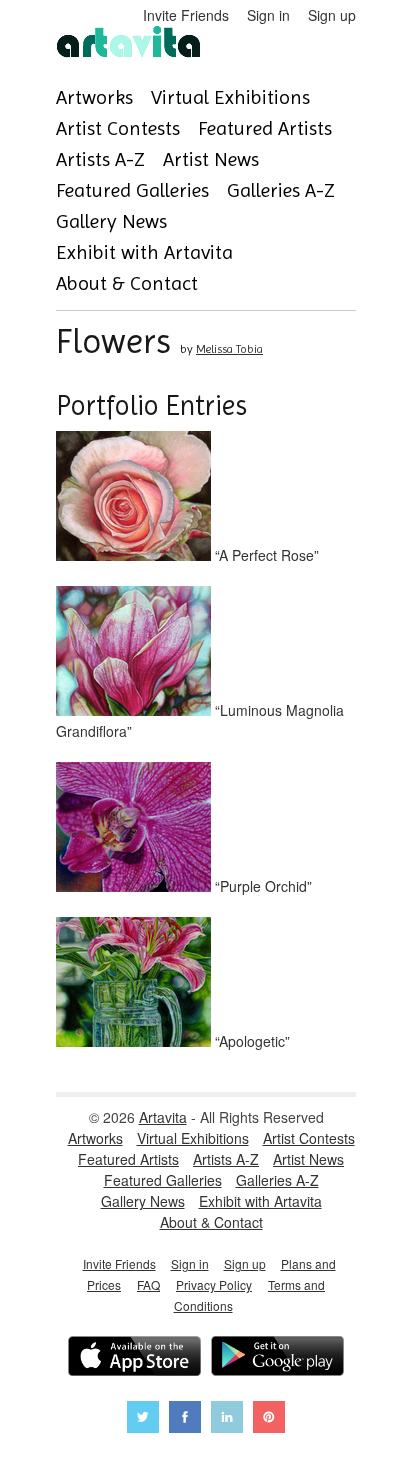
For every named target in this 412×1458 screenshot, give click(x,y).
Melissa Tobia (229, 349)
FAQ (148, 1284)
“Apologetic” (250, 1041)
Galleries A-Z (281, 190)
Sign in (268, 15)
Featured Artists (265, 128)
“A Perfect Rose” (265, 555)
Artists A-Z (100, 159)
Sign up (332, 15)
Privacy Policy (214, 1284)
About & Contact (127, 283)
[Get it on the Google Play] (277, 1358)
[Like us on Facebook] (185, 1419)
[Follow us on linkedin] (227, 1419)
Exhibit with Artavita (144, 252)
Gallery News (111, 221)
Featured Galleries (132, 190)
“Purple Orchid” (261, 886)
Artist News (211, 159)
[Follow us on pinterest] (269, 1419)
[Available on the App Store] (134, 1358)
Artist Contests (118, 128)
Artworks (94, 97)
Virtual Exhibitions (230, 97)
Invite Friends (186, 15)
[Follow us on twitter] (143, 1419)
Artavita (163, 1117)
